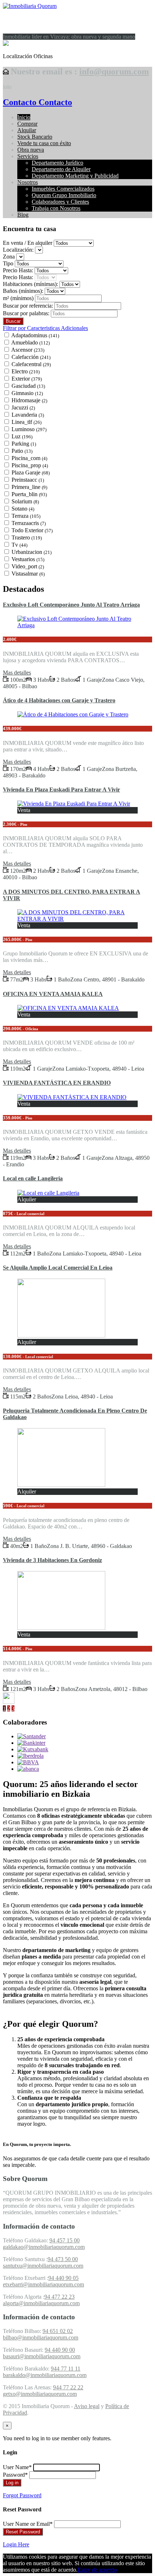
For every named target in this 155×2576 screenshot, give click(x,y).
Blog (23, 215)
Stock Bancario (35, 137)
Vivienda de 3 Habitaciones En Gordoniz (52, 1560)
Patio (22, 451)
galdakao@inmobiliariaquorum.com (44, 2247)
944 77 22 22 (68, 2387)
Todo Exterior (32, 530)
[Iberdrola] (30, 1756)
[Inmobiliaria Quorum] (30, 6)
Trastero (27, 537)
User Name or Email (28, 2524)
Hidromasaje (29, 400)
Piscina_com (29, 458)
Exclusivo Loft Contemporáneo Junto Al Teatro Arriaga (71, 605)
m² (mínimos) (19, 298)
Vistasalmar (28, 574)
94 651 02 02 (58, 2331)
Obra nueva (31, 150)
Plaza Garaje (31, 472)
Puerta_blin (29, 494)
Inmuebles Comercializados (63, 189)
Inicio (24, 117)
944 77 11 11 (66, 2369)
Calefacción (31, 357)
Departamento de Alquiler (61, 169)
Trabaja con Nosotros (56, 208)
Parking (24, 444)
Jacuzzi (23, 407)
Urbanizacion (32, 552)
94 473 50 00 (63, 2259)
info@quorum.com (114, 71)
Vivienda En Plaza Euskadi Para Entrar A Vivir (61, 790)
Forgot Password (22, 2495)
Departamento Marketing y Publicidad (75, 176)
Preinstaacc (28, 480)
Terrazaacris (29, 523)
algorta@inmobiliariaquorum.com (41, 2303)
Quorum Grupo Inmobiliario (64, 195)
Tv (19, 545)
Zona (9, 257)
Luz (22, 436)
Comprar (27, 124)
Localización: (18, 250)
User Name (17, 2467)
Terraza (26, 516)
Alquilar (27, 130)
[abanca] (28, 1769)
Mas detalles (17, 673)
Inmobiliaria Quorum (43, 21)
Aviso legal (87, 2406)
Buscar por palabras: (26, 313)
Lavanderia (28, 415)
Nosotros (28, 182)
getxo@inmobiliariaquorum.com (40, 2394)
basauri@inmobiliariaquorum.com (42, 2356)
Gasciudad (28, 386)
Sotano (23, 509)
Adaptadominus (35, 335)
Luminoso (29, 429)
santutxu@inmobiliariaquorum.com (43, 2266)
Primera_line (29, 487)
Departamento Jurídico (57, 163)
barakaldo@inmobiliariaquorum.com (45, 2375)
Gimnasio (27, 393)
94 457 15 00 (65, 2240)
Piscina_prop (30, 465)
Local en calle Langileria (33, 1178)
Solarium (25, 501)
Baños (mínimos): (23, 291)
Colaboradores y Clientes (60, 202)
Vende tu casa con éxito (44, 143)
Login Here (16, 2544)
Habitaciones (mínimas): (30, 284)
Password (15, 2475)
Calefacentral (31, 364)
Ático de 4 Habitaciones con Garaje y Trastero (59, 700)
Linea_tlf (26, 422)
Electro (26, 371)
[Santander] (32, 1736)
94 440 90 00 (60, 2350)
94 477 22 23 (59, 2297)
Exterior (27, 379)
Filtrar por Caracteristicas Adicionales (45, 328)
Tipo (8, 263)
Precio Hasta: (18, 270)
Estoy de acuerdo (97, 2570)
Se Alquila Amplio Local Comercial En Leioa (58, 1268)
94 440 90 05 (63, 2278)
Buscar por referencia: (28, 306)
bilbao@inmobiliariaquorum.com (41, 2338)
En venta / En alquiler (28, 243)
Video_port (28, 566)
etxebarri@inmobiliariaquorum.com (43, 2284)
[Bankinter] (31, 1743)
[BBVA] (28, 1762)
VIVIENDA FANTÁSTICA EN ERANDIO (57, 1083)
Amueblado (30, 342)
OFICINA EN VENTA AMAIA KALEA (53, 994)
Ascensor (28, 350)
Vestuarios (28, 559)
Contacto (20, 102)
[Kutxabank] (33, 1749)
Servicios (28, 156)
